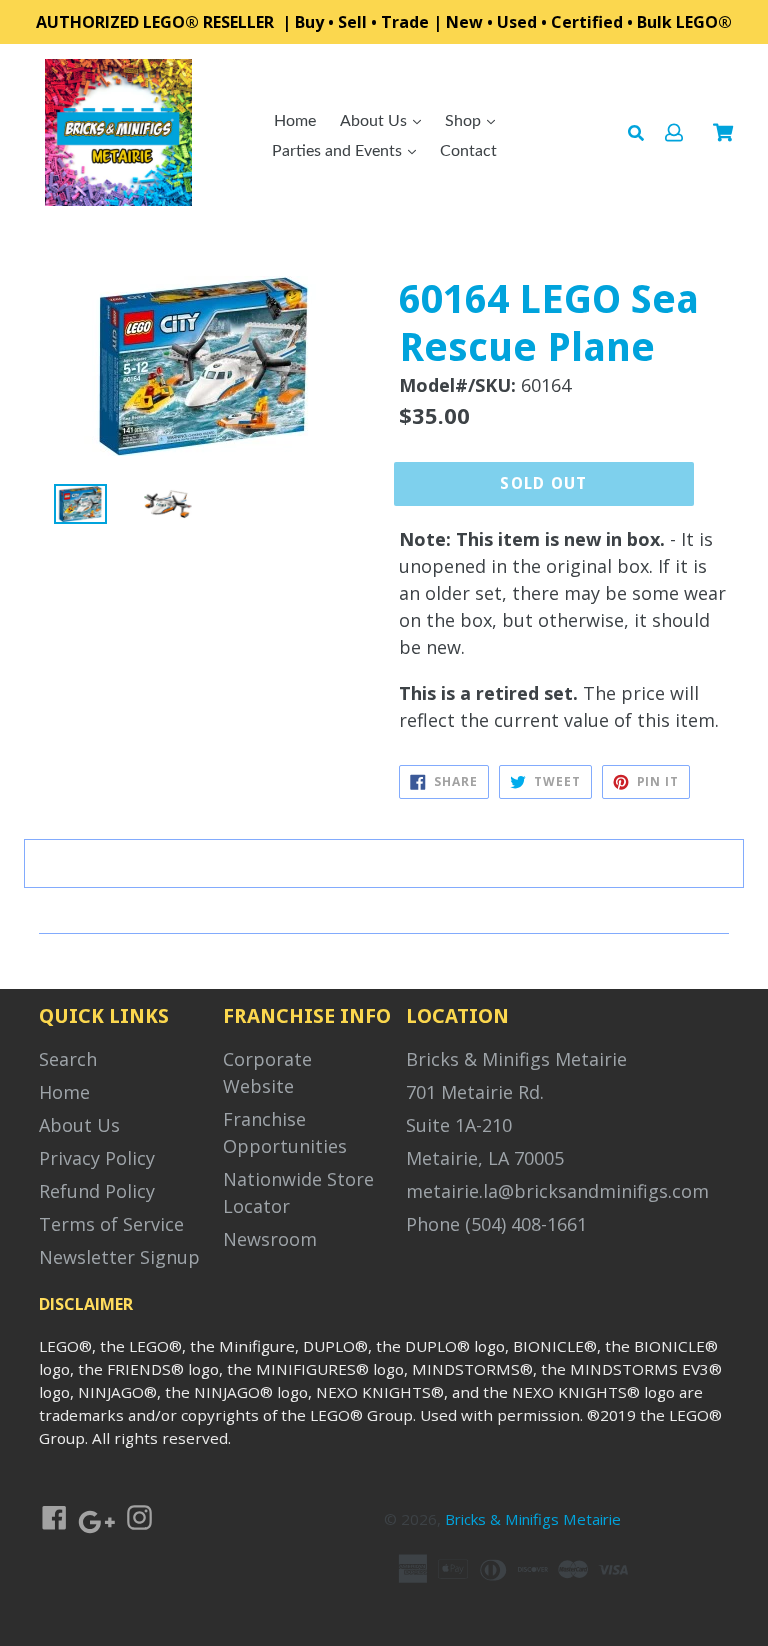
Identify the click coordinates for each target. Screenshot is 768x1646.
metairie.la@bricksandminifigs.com (557, 1191)
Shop (465, 121)
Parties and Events (339, 151)
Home (295, 121)
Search (68, 1059)
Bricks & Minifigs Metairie (516, 1059)
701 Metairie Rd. (475, 1092)
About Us (375, 121)
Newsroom (270, 1239)
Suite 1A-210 (459, 1125)
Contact (468, 151)
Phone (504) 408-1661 (496, 1224)
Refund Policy (97, 1191)
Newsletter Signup (119, 1257)
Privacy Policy (97, 1158)
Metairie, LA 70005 (485, 1158)
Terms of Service (111, 1224)
